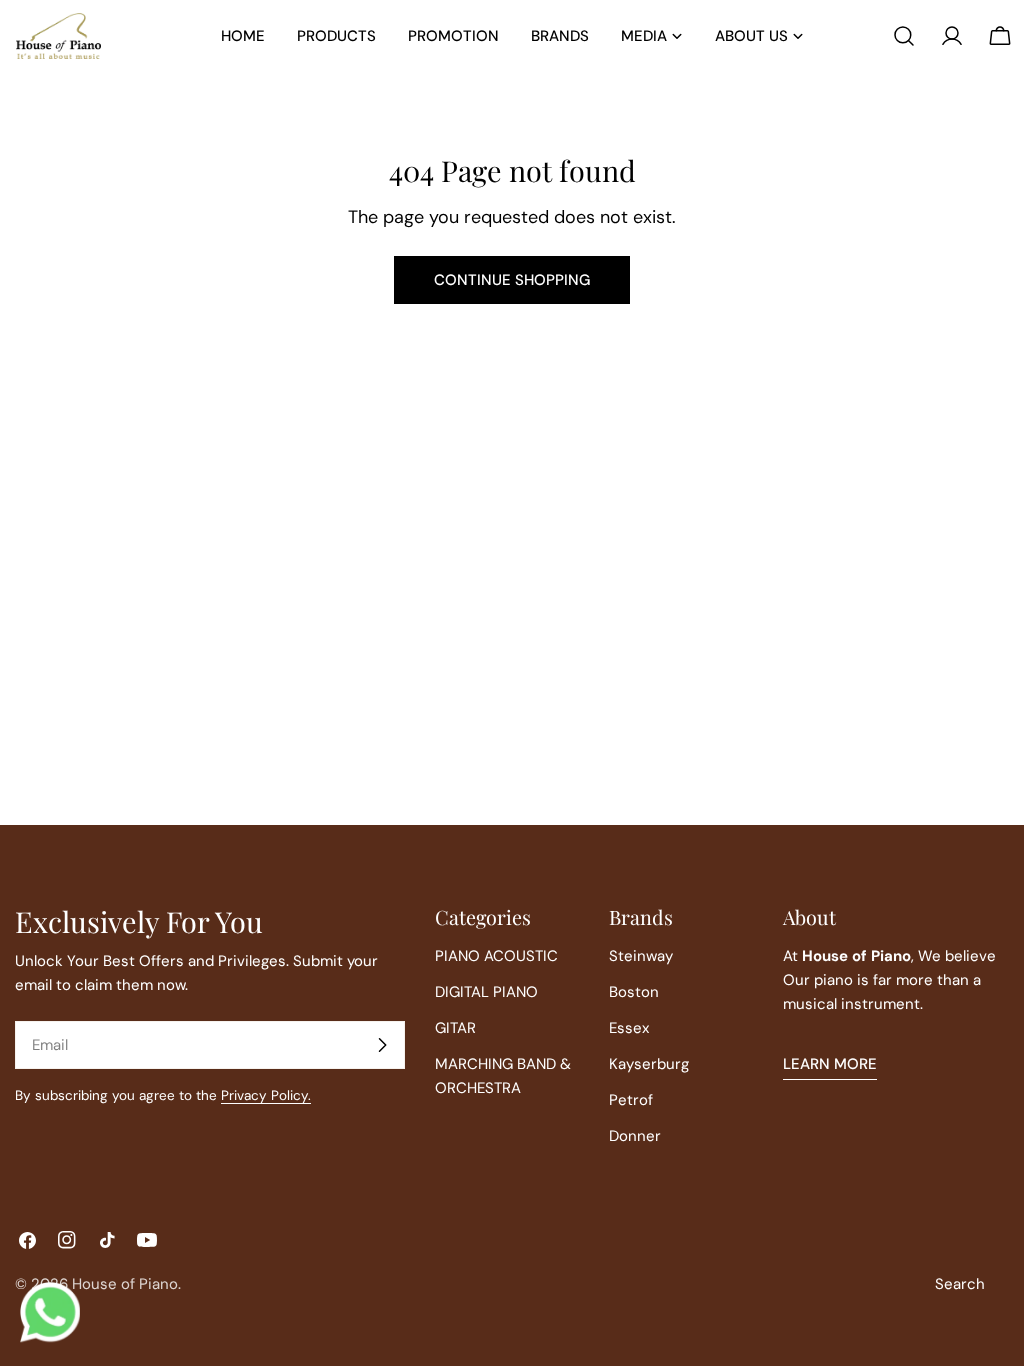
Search (960, 1284)
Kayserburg (649, 1064)
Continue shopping (512, 280)
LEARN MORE (830, 1064)
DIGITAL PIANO (486, 992)
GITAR (455, 1028)
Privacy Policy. (266, 1095)
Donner (635, 1136)
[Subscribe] (382, 1045)
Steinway (641, 956)
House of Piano (125, 1284)
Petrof (631, 1100)
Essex (629, 1028)
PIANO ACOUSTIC (496, 956)
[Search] (904, 36)
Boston (634, 992)
